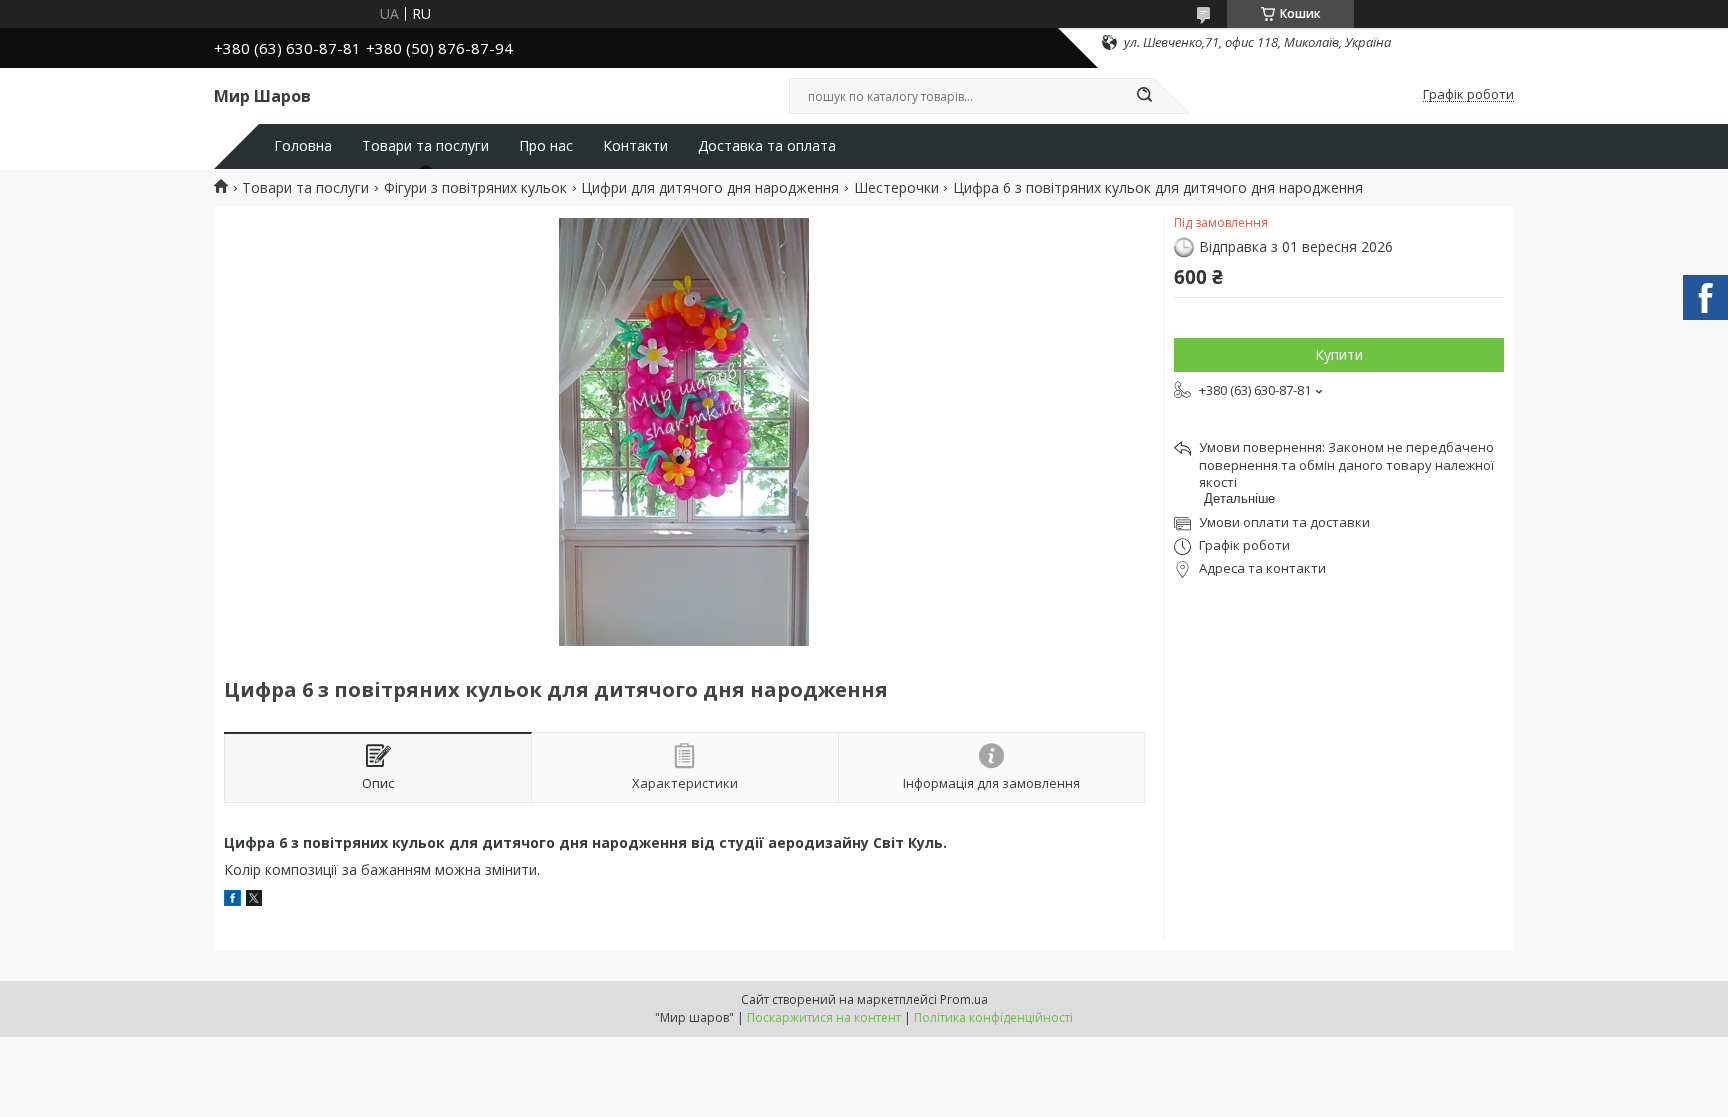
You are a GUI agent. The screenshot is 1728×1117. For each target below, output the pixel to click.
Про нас (546, 146)
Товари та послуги (425, 146)
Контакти (635, 146)
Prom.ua (964, 999)
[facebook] (232, 900)
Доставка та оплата (767, 146)
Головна (303, 146)
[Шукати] (1144, 96)
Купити (1339, 354)
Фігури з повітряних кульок (475, 188)
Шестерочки (896, 188)
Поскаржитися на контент (824, 1017)
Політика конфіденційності (993, 1017)
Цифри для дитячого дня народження (710, 188)
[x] (254, 900)
